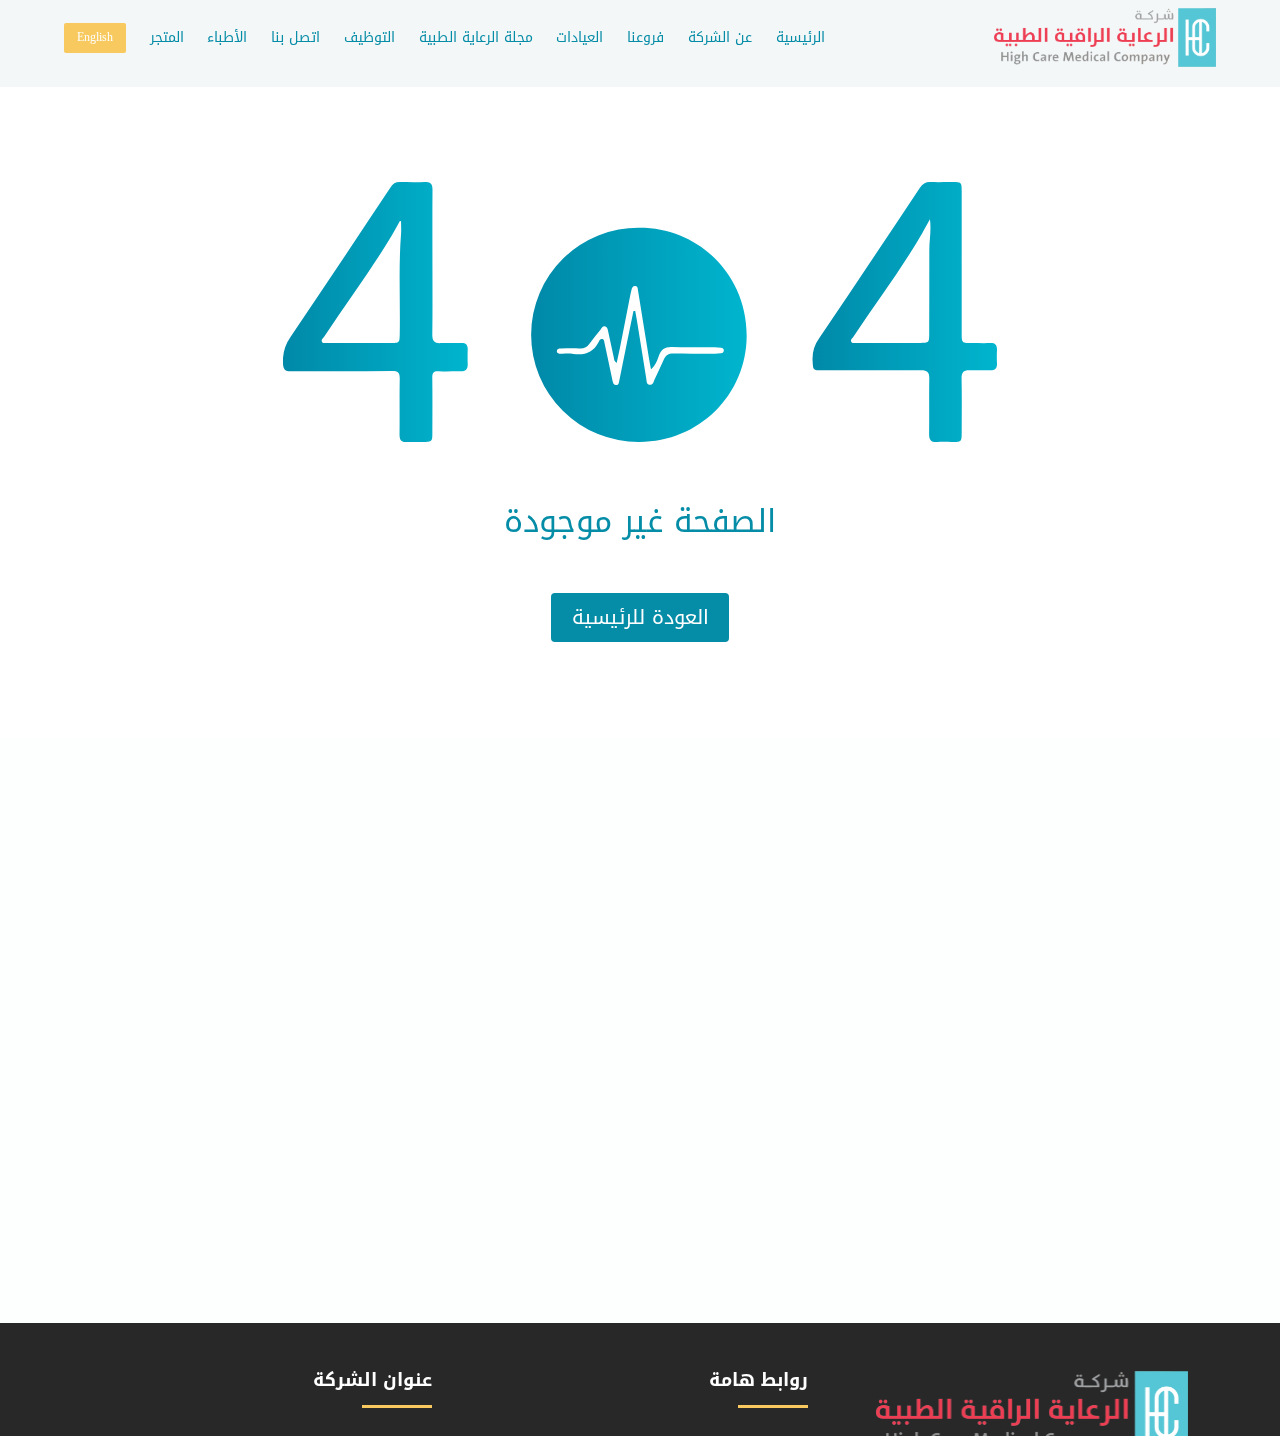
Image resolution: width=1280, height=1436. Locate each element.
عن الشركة (720, 37)
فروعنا (645, 37)
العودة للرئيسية (640, 617)
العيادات (579, 37)
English (95, 37)
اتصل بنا (295, 37)
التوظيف (369, 37)
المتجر (167, 37)
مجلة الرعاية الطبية (476, 37)
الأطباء (227, 37)
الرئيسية (800, 37)
